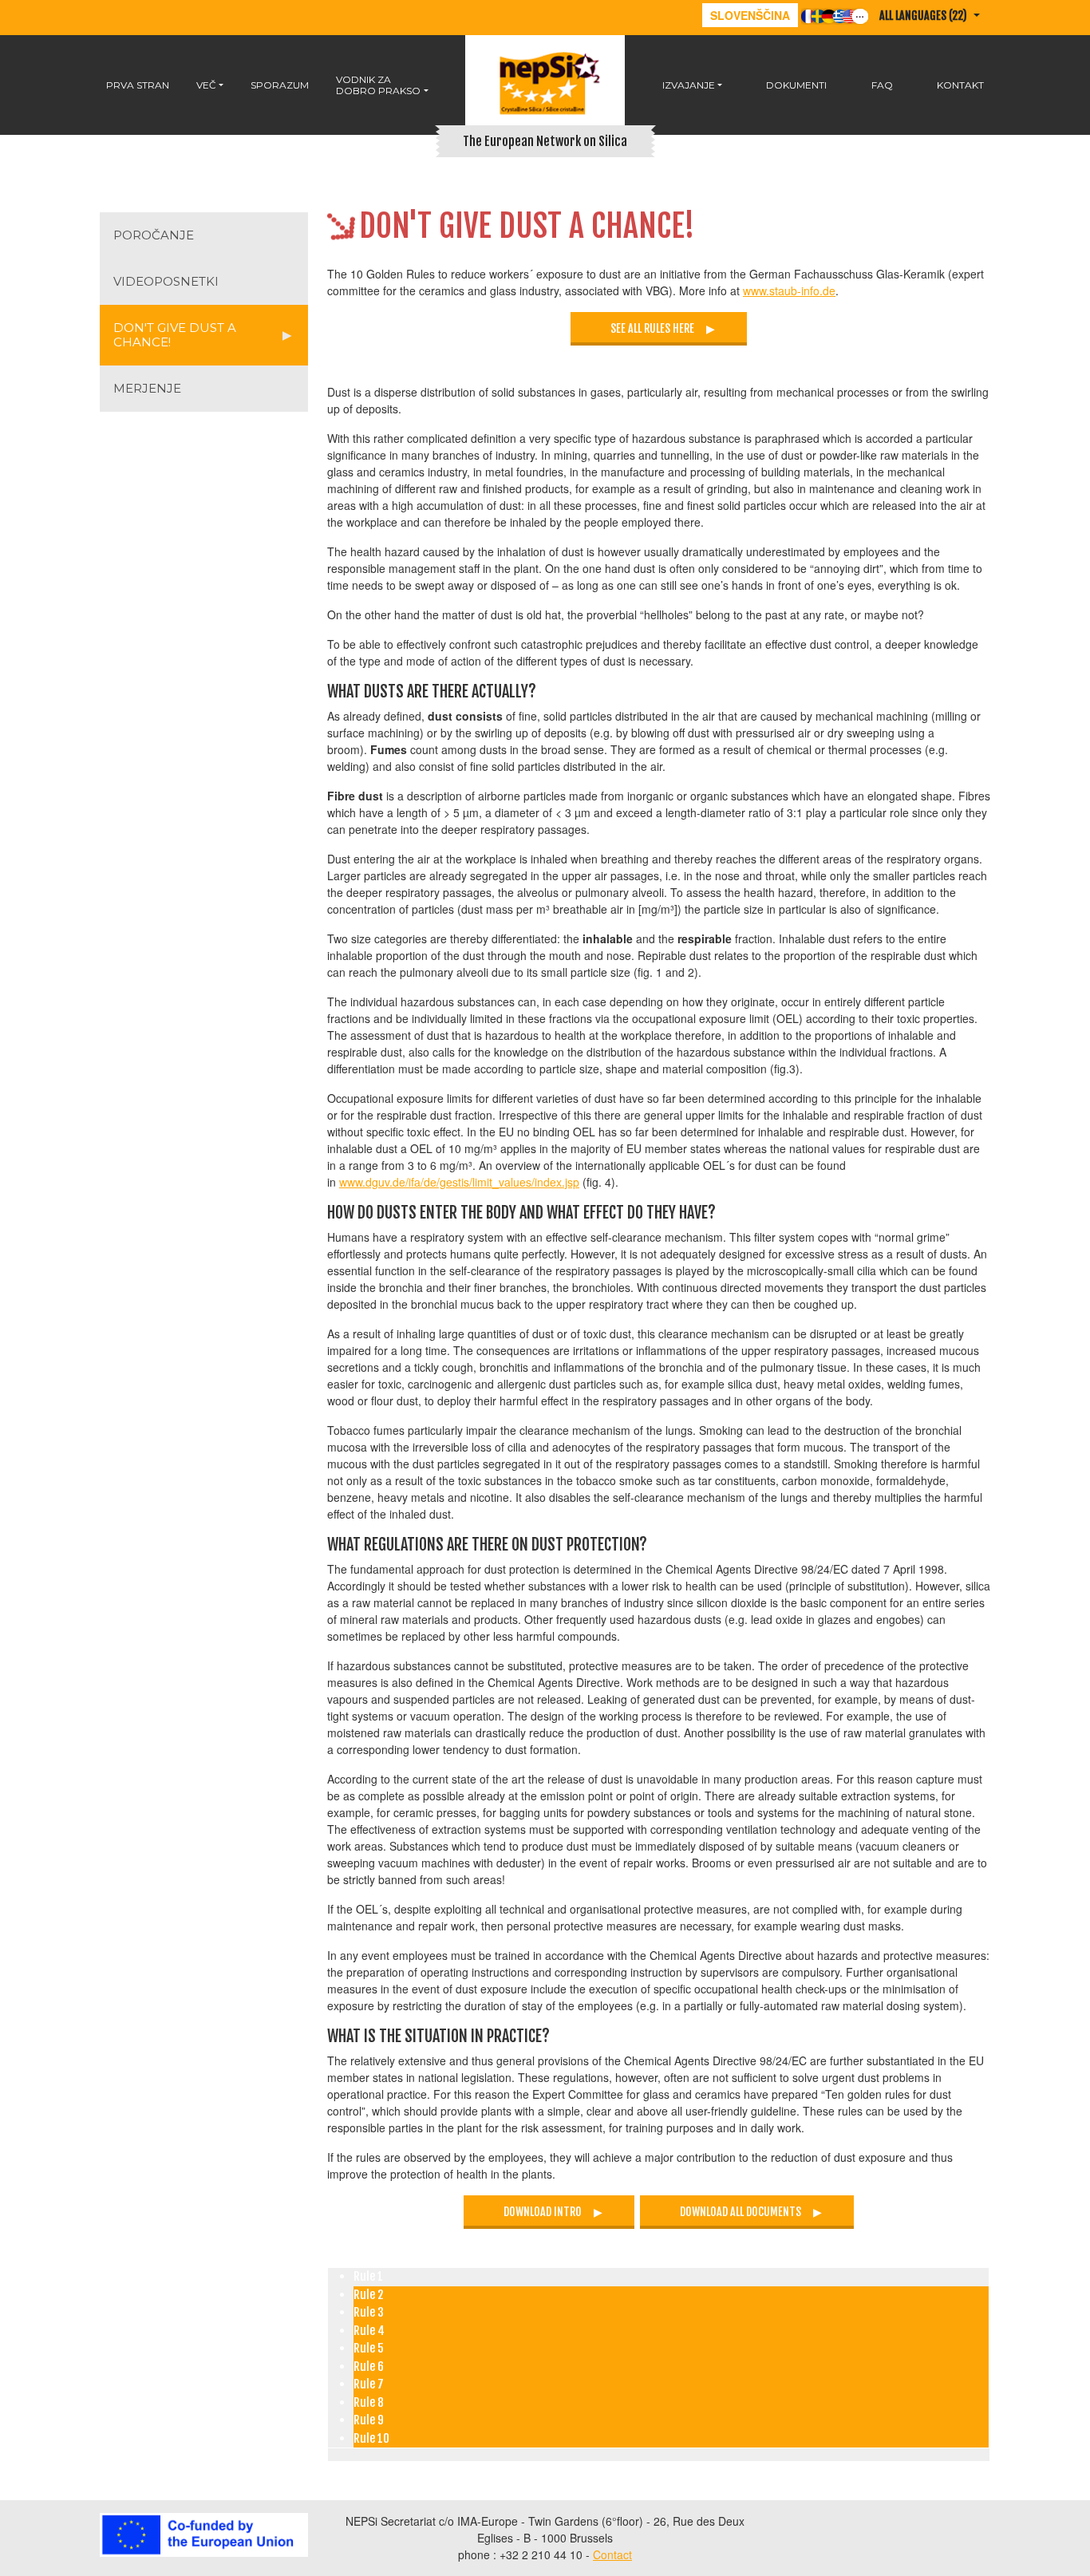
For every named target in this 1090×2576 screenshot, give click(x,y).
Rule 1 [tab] (368, 2276)
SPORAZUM (280, 85)
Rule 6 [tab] (369, 2367)
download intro (543, 2212)
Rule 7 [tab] (369, 2384)
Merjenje (147, 388)
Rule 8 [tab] (369, 2402)
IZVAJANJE (689, 85)
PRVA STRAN (138, 85)
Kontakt (960, 85)
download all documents (740, 2212)
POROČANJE (154, 235)
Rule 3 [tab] (369, 2312)
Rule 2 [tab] (368, 2295)
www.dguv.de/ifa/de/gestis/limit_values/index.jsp (459, 1182)
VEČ (206, 85)
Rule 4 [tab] (369, 2331)
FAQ (882, 85)
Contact (612, 2554)
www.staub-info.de (789, 290)
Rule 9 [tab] (369, 2420)
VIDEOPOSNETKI (166, 281)
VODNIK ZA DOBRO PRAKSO (378, 85)
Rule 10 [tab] (371, 2438)
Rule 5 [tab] (369, 2348)
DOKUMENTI (796, 85)
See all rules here (652, 328)
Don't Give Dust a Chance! (175, 335)
